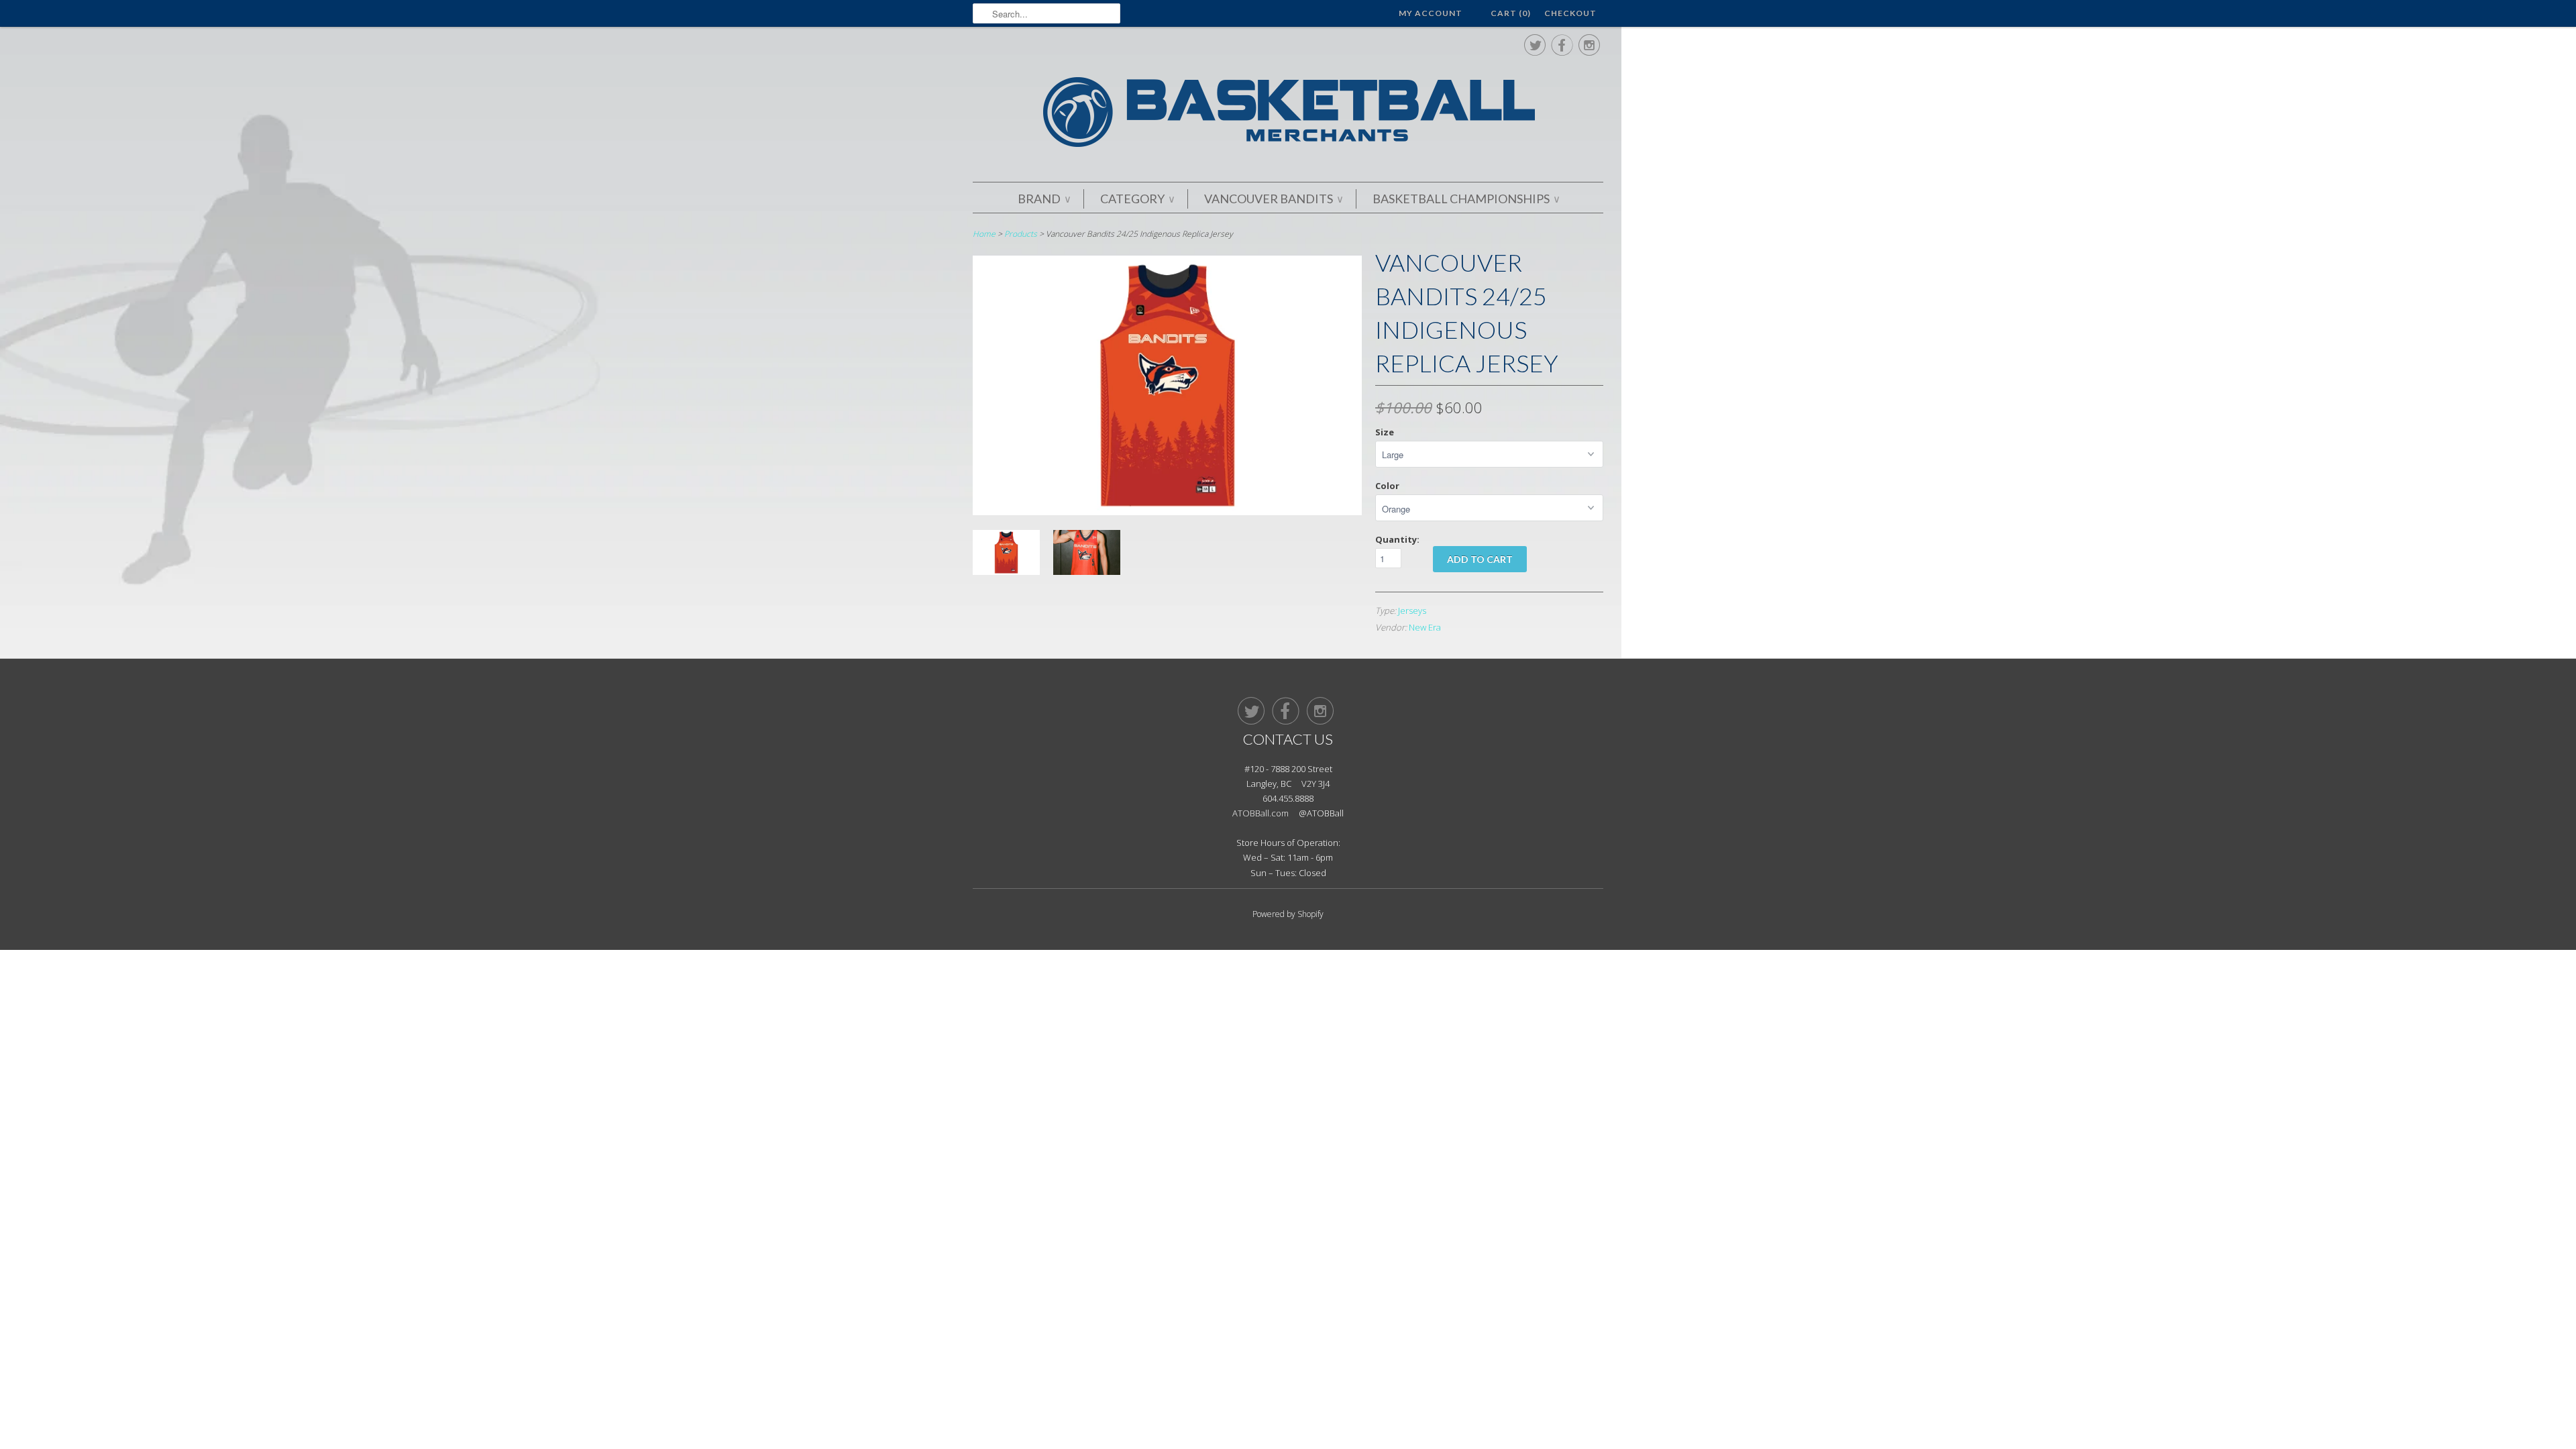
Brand (1044, 199)
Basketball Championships (1466, 199)
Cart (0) (1511, 13)
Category (1137, 199)
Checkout (1570, 13)
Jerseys (1412, 610)
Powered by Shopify (1288, 914)
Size (1385, 432)
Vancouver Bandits (1273, 199)
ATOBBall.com (1260, 813)
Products (1021, 234)
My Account (1431, 13)
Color (1387, 486)
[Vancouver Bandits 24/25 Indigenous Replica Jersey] (1167, 512)
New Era (1425, 627)
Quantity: (1397, 539)
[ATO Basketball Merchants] (1288, 114)
